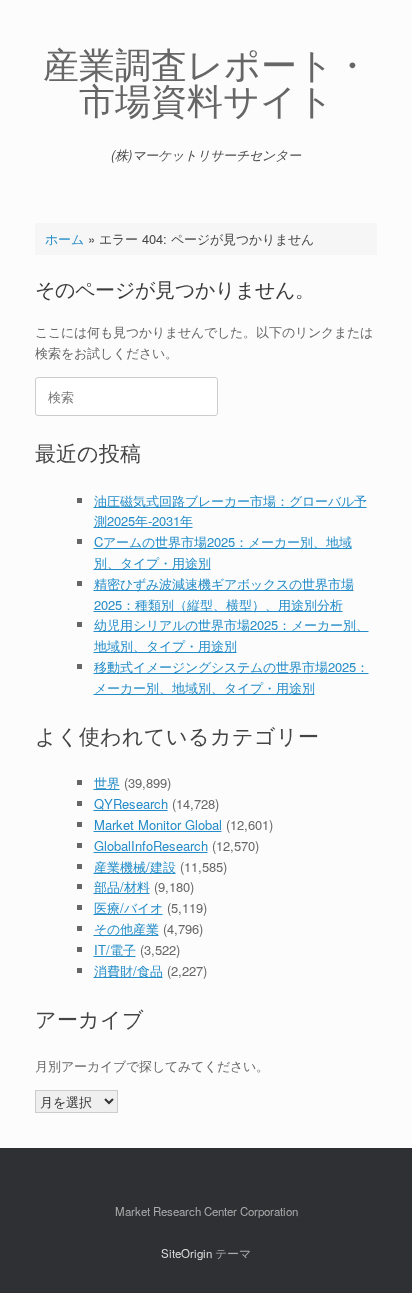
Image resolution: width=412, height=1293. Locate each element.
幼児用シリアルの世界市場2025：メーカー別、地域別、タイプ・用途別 (231, 635)
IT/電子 (115, 949)
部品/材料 (122, 886)
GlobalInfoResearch (151, 845)
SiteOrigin (186, 1253)
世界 (107, 782)
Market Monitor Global (158, 824)
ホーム (64, 238)
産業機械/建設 (135, 866)
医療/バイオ (128, 907)
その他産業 (126, 928)
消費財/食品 (128, 970)
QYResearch (131, 803)
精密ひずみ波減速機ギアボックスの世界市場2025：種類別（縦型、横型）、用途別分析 (224, 594)
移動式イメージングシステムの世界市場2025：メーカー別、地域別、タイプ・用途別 (231, 677)
